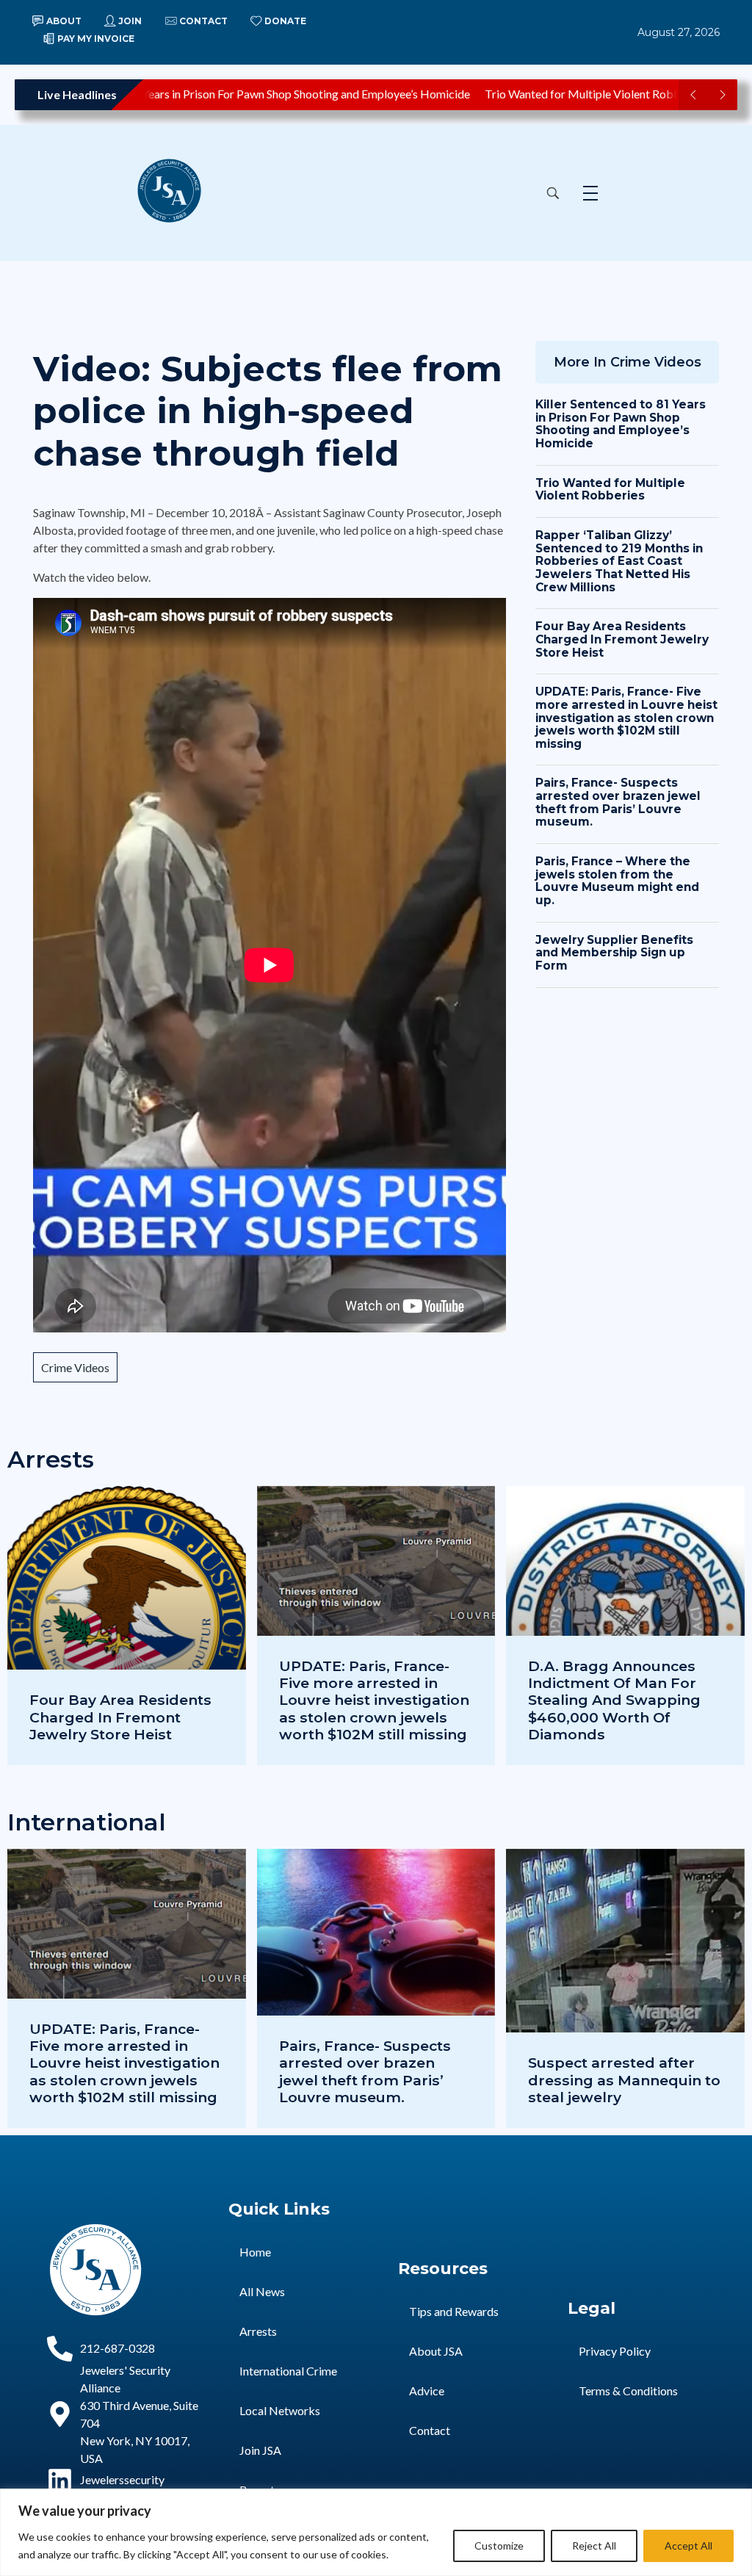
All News (262, 2291)
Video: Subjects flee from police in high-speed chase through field (268, 411)
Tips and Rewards (454, 2311)
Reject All (594, 2546)
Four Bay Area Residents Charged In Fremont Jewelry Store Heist (622, 639)
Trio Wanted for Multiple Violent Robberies (565, 94)
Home (255, 2252)
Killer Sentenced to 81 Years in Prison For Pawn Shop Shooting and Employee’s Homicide (621, 424)
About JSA (436, 2351)
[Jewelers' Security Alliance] (185, 191)
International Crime (288, 2371)
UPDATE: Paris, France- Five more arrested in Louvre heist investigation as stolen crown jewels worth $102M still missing (626, 718)
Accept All (688, 2546)
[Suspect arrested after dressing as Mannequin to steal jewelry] (625, 1988)
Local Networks (280, 2410)
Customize (499, 2546)
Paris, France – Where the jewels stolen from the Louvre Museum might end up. (617, 881)
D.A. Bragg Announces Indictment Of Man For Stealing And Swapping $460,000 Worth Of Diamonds (614, 1700)
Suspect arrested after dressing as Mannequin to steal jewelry (624, 2079)
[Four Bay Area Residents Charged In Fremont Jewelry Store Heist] (127, 1626)
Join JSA (260, 2450)
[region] (376, 2532)
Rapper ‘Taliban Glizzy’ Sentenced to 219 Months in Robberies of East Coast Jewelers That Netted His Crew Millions (619, 561)
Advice (427, 2391)
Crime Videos (75, 1367)
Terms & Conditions (628, 2391)
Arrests (258, 2331)
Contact (430, 2430)
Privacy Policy (615, 2351)
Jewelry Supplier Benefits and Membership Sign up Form (614, 953)
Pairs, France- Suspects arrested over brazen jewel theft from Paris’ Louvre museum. (618, 802)
